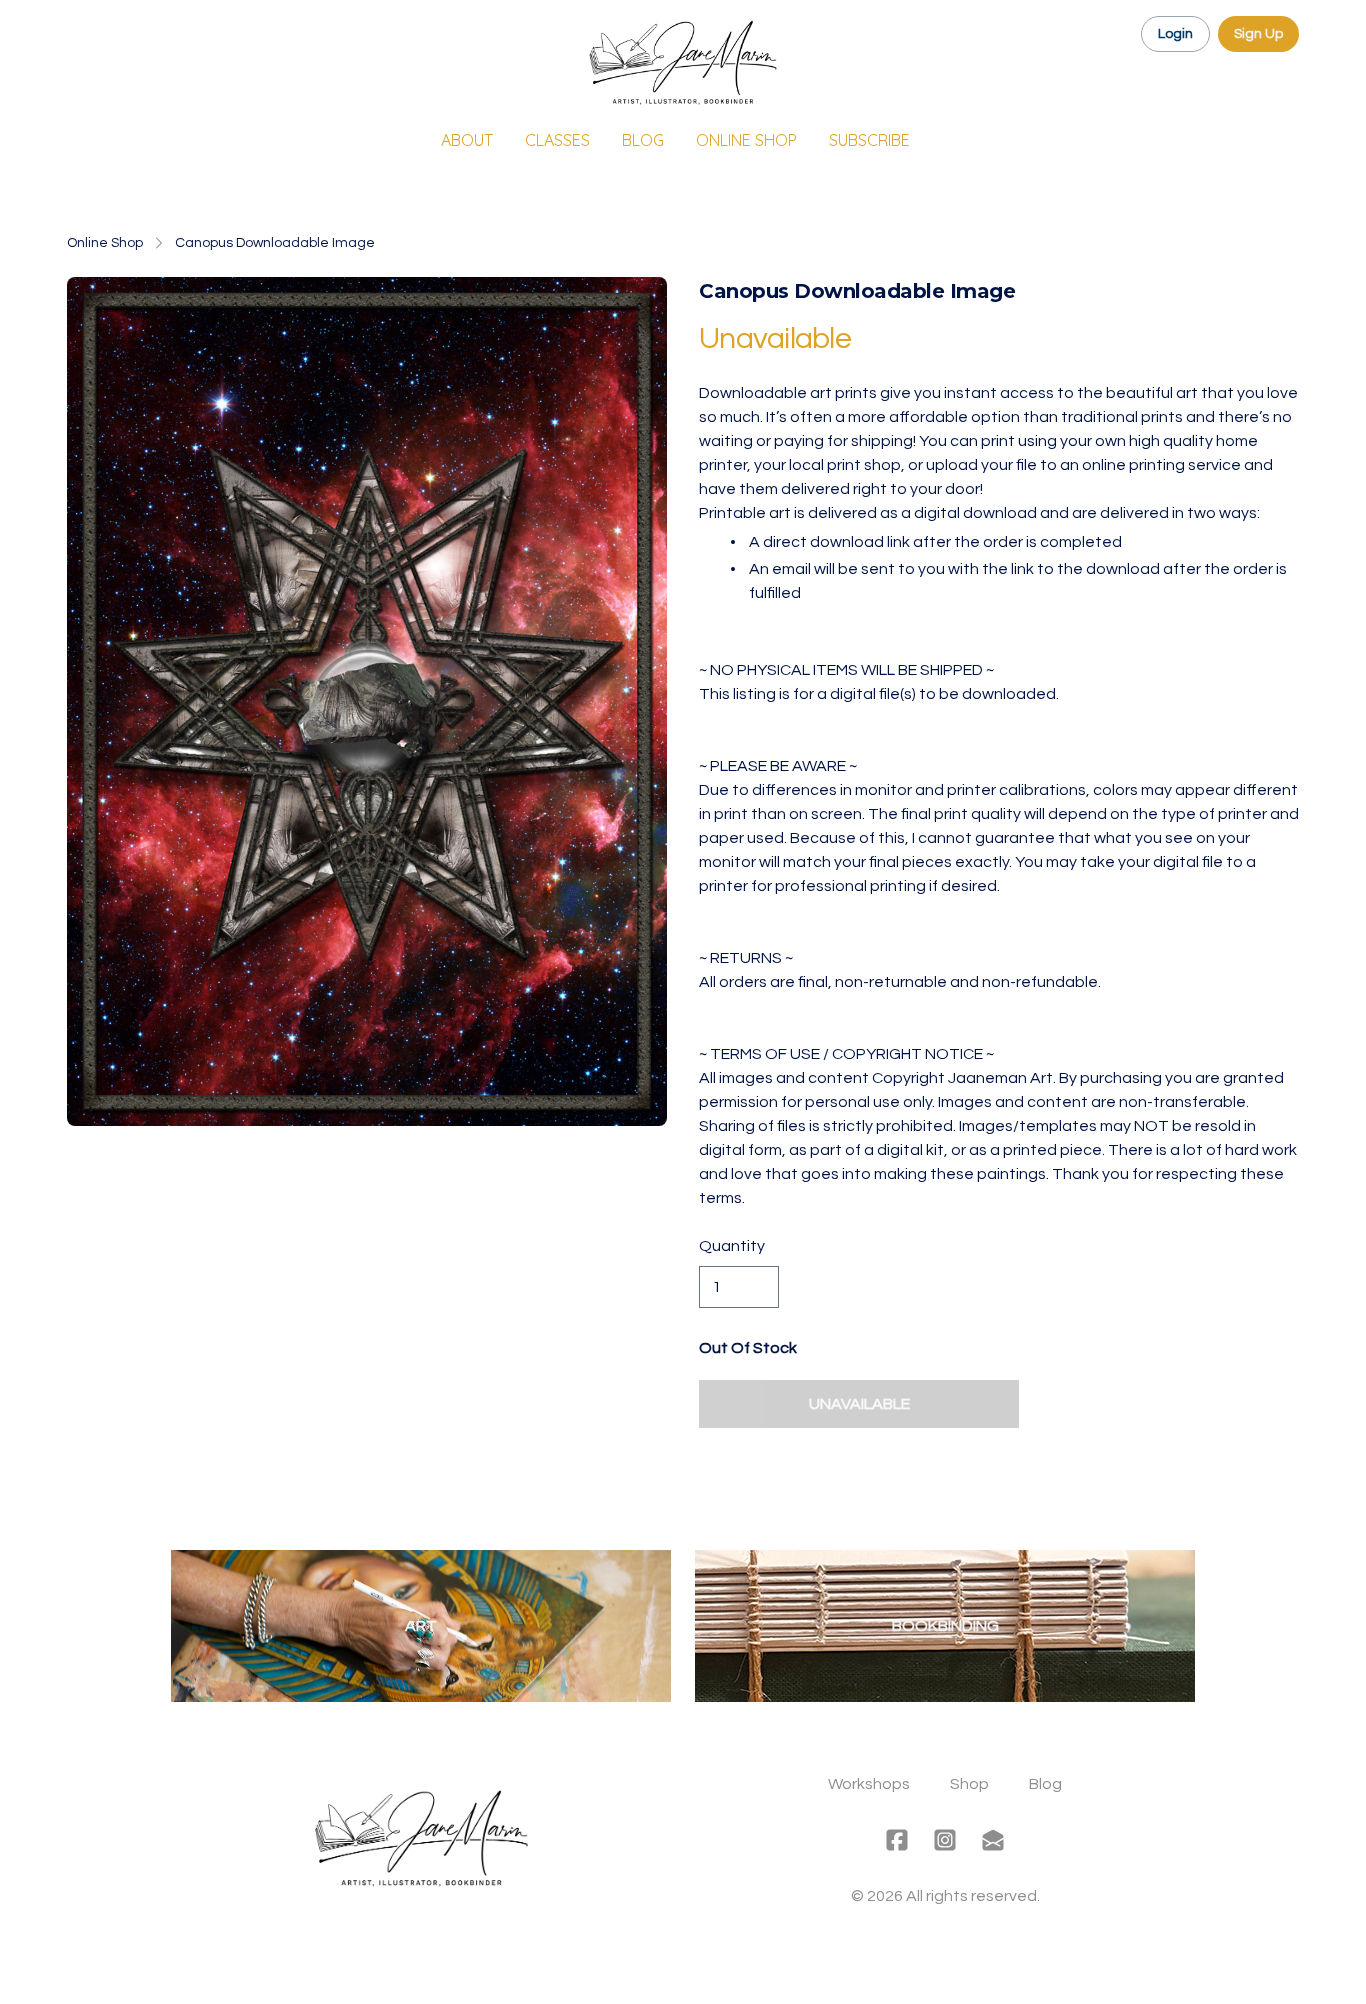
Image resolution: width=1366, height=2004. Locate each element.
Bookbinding (945, 1626)
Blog (1045, 1784)
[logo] (683, 64)
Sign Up (1258, 34)
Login (1175, 34)
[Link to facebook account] (897, 1840)
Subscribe (869, 140)
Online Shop (105, 243)
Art (421, 1626)
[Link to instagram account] (945, 1840)
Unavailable (859, 1404)
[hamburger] (83, 32)
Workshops (869, 1784)
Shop (969, 1784)
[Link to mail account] (993, 1840)
